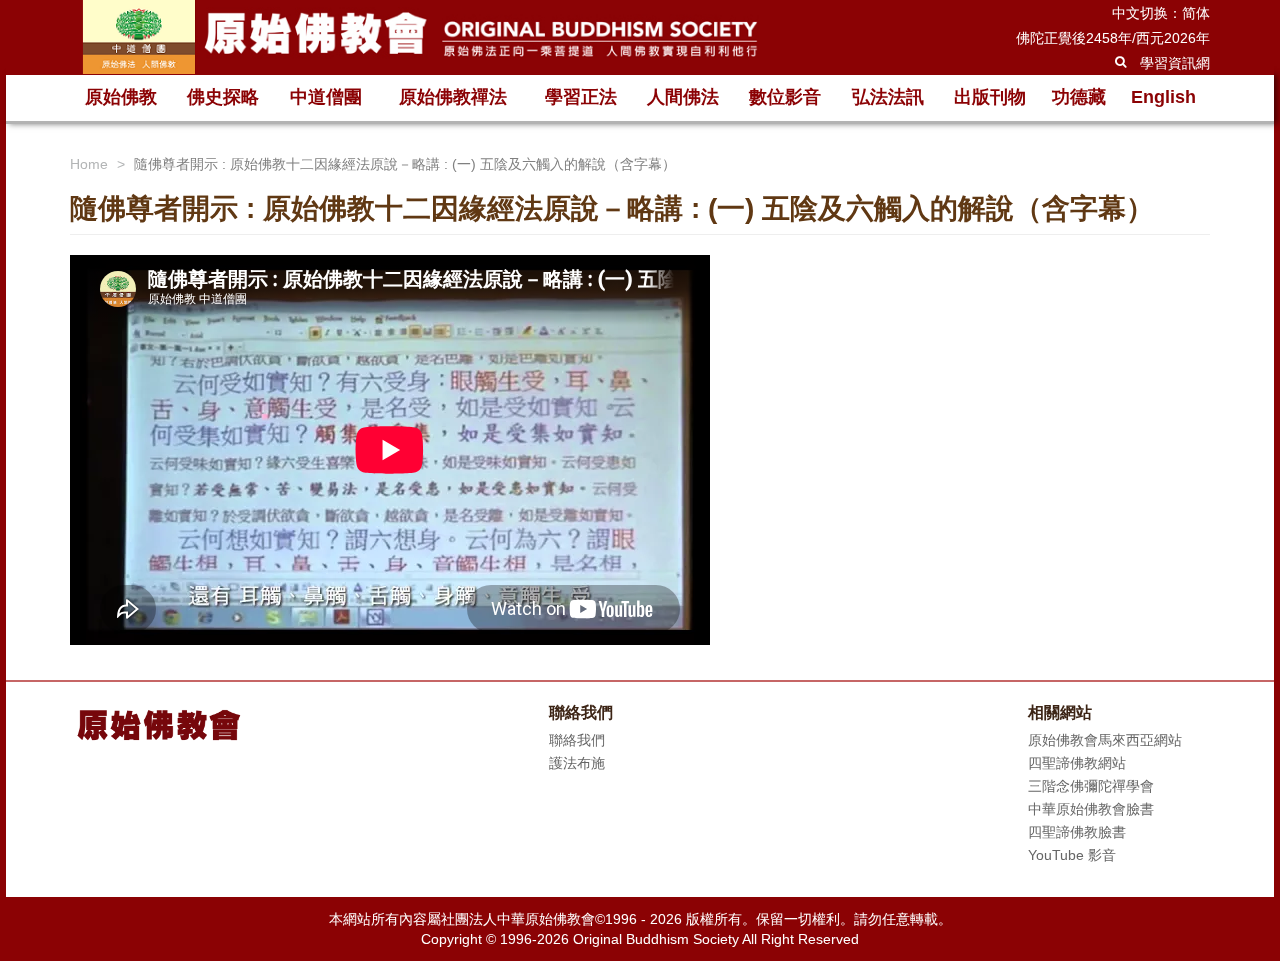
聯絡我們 (577, 740)
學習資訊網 (1175, 63)
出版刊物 (990, 97)
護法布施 (577, 763)
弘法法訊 (888, 97)
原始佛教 (121, 97)
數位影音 (785, 97)
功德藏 (1079, 97)
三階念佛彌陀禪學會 (1091, 786)
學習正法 (581, 97)
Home (89, 164)
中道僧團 (326, 97)
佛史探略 (223, 97)
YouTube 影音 (1072, 855)
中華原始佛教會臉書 (1091, 809)
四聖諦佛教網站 (1077, 763)
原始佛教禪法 (453, 97)
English (1163, 97)
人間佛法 (683, 97)
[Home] (420, 37)
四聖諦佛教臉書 (1077, 832)
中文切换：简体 (1161, 13)
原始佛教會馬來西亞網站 (1105, 740)
